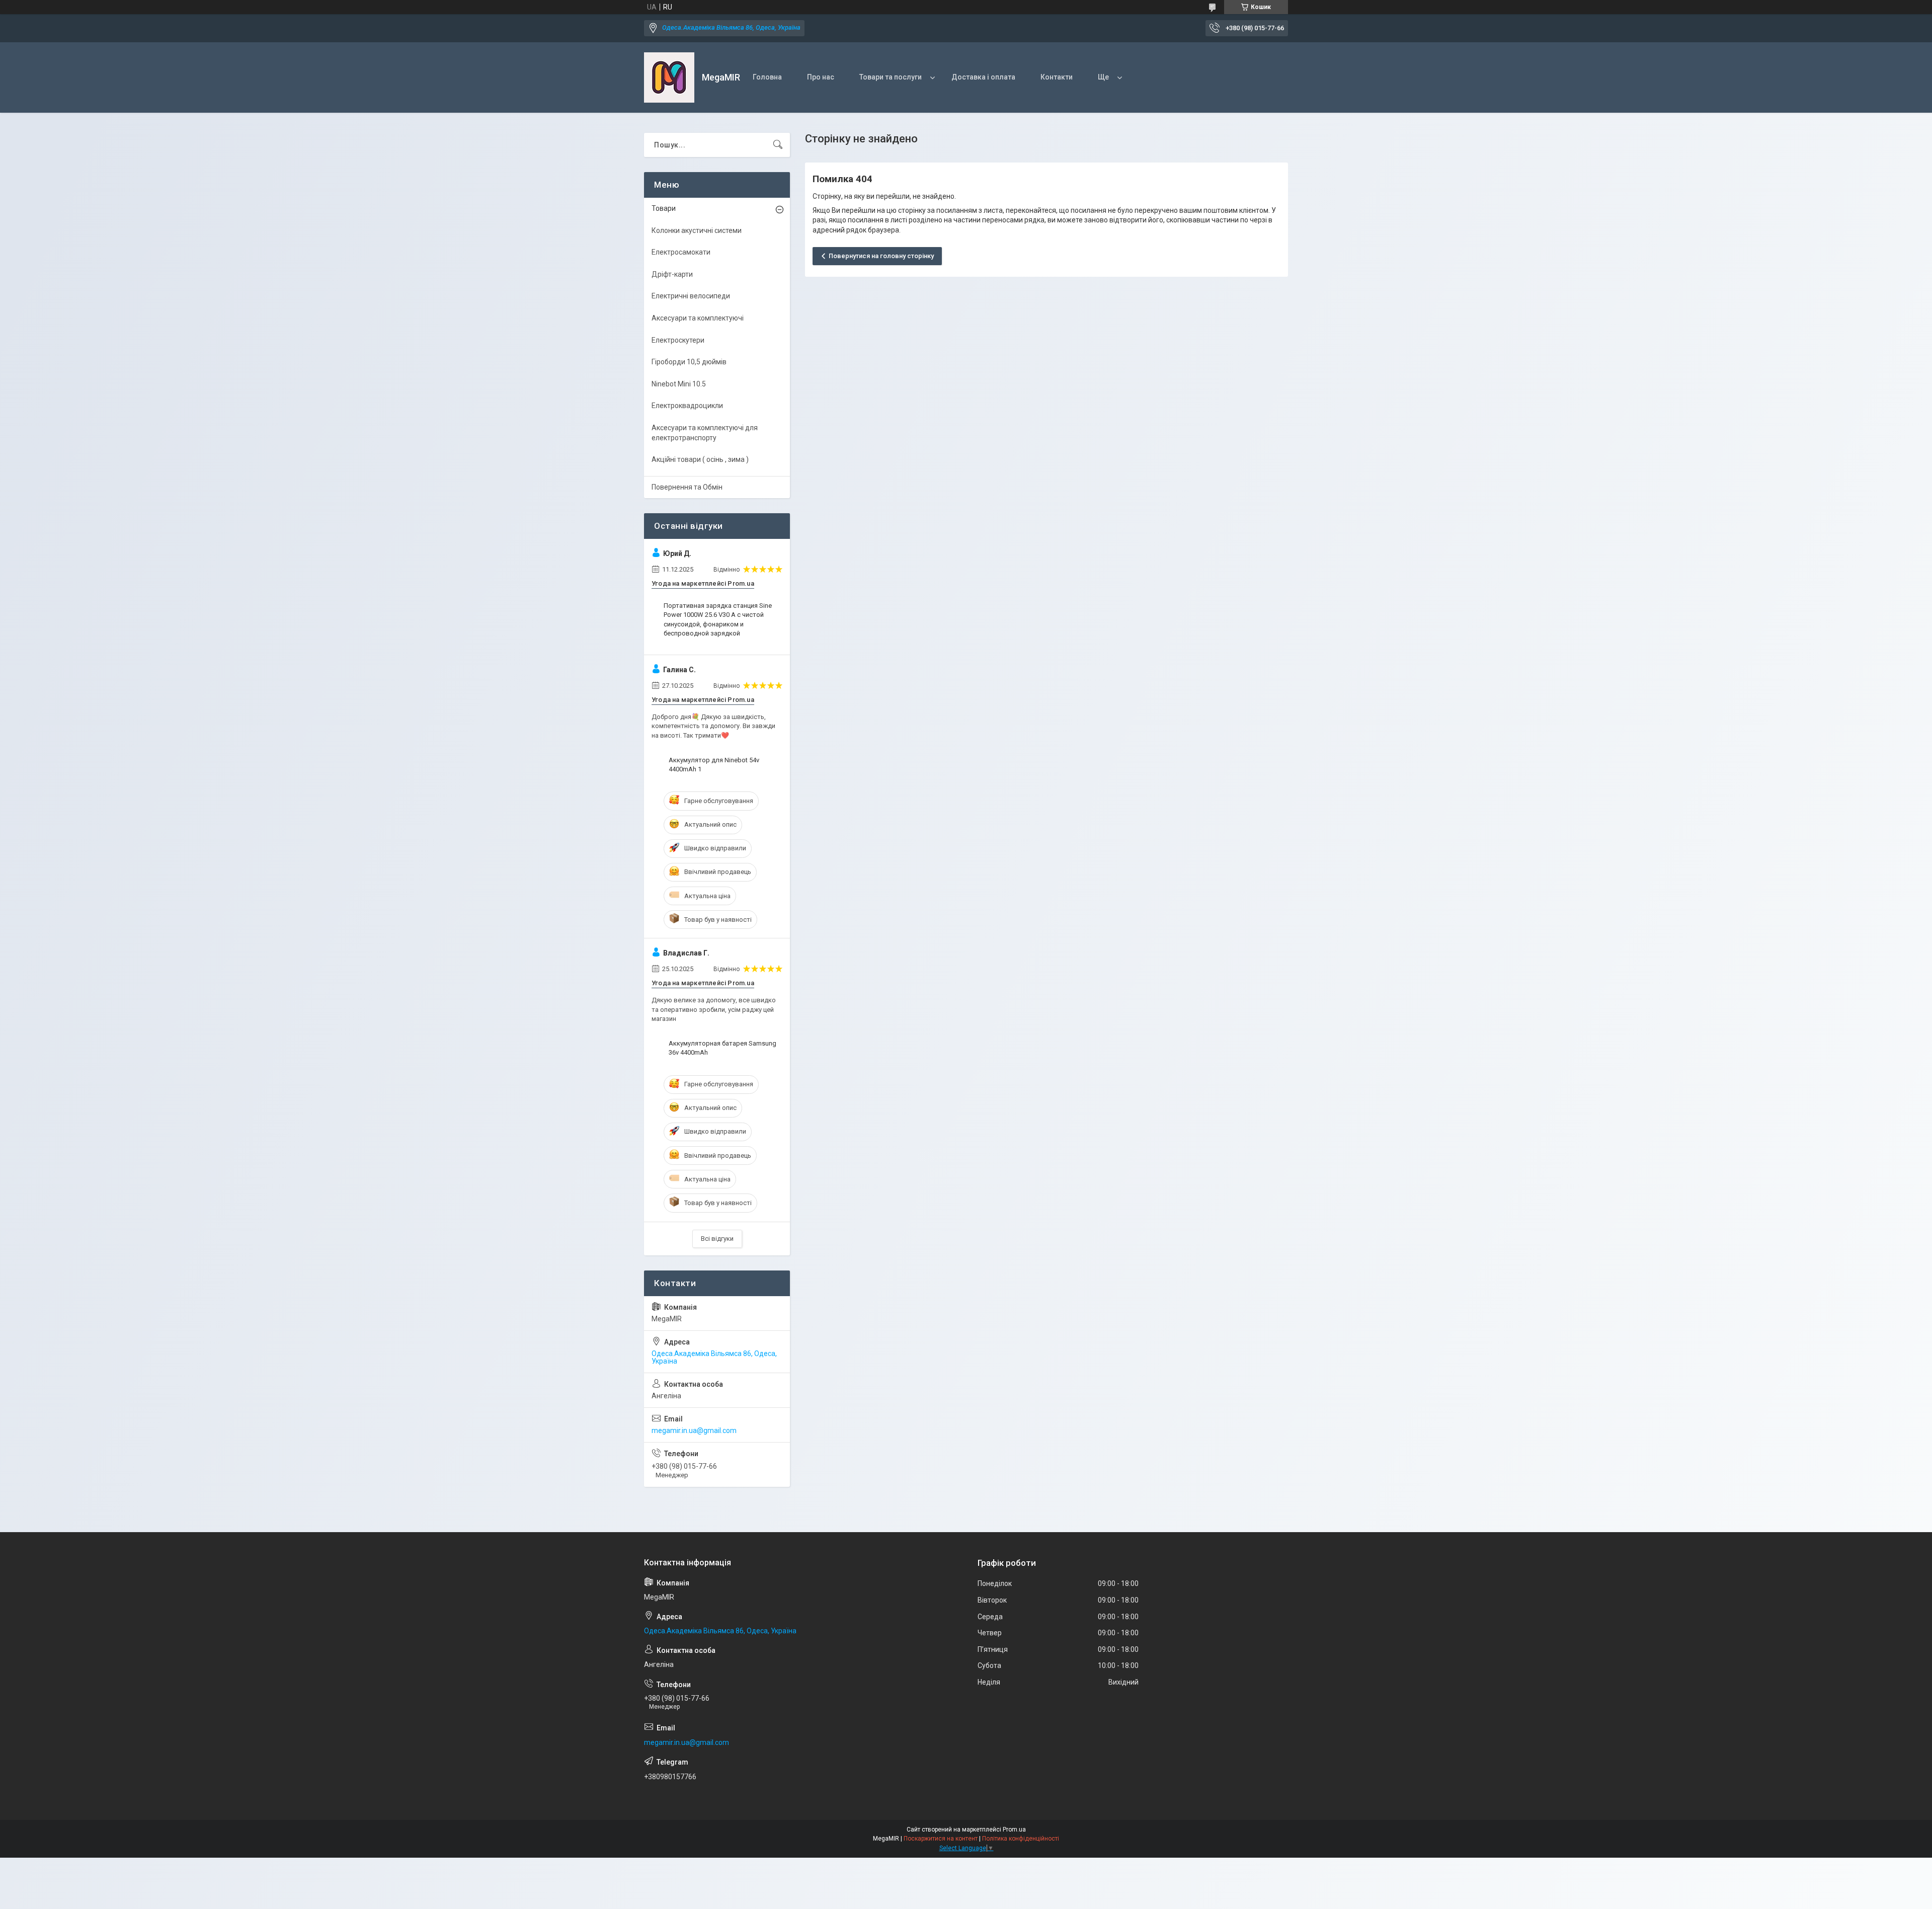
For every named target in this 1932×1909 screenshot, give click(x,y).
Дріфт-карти (672, 274)
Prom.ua (1014, 1830)
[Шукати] (778, 145)
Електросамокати (681, 252)
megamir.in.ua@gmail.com (694, 1430)
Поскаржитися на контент (941, 1839)
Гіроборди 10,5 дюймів (689, 362)
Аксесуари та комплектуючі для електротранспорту (705, 433)
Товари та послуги (891, 77)
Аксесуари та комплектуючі (698, 318)
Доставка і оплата (983, 77)
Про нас (821, 77)
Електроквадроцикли (687, 406)
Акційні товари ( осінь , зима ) (700, 459)
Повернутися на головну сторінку (881, 256)
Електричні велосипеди (691, 296)
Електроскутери (678, 340)
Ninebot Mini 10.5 (679, 384)
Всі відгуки (717, 1239)
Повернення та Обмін (687, 487)
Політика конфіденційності (1021, 1839)
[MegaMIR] (669, 77)
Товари (664, 208)
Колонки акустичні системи (697, 230)
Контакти (1057, 77)
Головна (767, 77)
